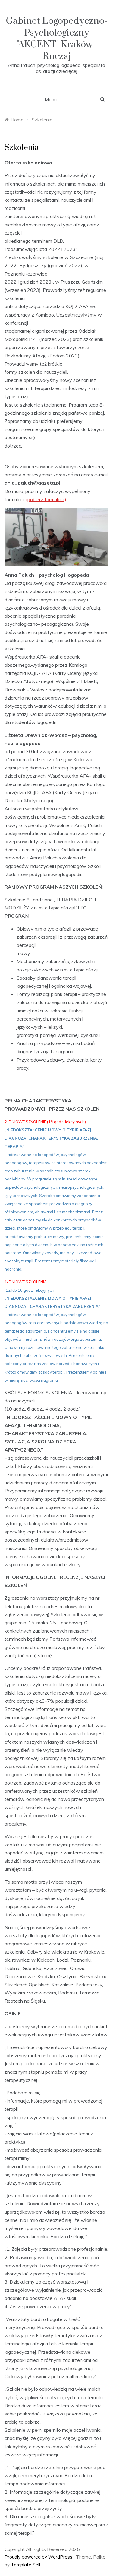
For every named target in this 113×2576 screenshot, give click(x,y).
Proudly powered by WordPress (39, 2557)
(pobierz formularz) (46, 499)
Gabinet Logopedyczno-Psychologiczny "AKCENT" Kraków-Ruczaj (56, 39)
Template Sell (25, 2565)
